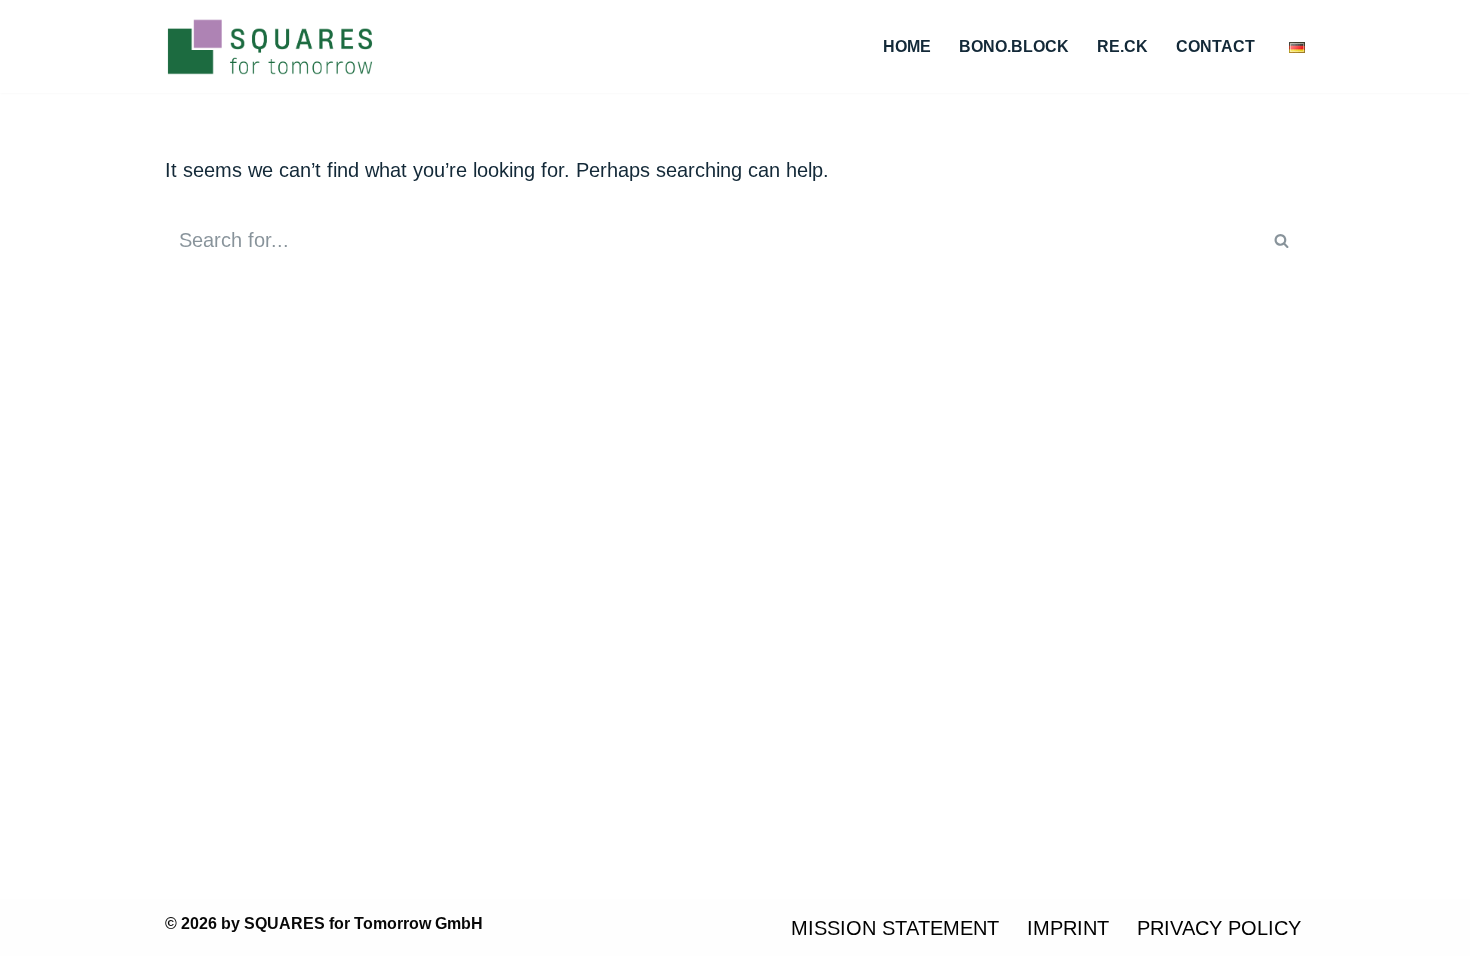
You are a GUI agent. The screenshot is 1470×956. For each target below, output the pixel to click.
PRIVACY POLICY (1219, 928)
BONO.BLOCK (1014, 46)
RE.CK (1122, 46)
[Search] (1282, 240)
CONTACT (1215, 46)
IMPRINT (1068, 928)
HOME (907, 46)
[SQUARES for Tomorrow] (270, 46)
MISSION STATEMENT (895, 928)
